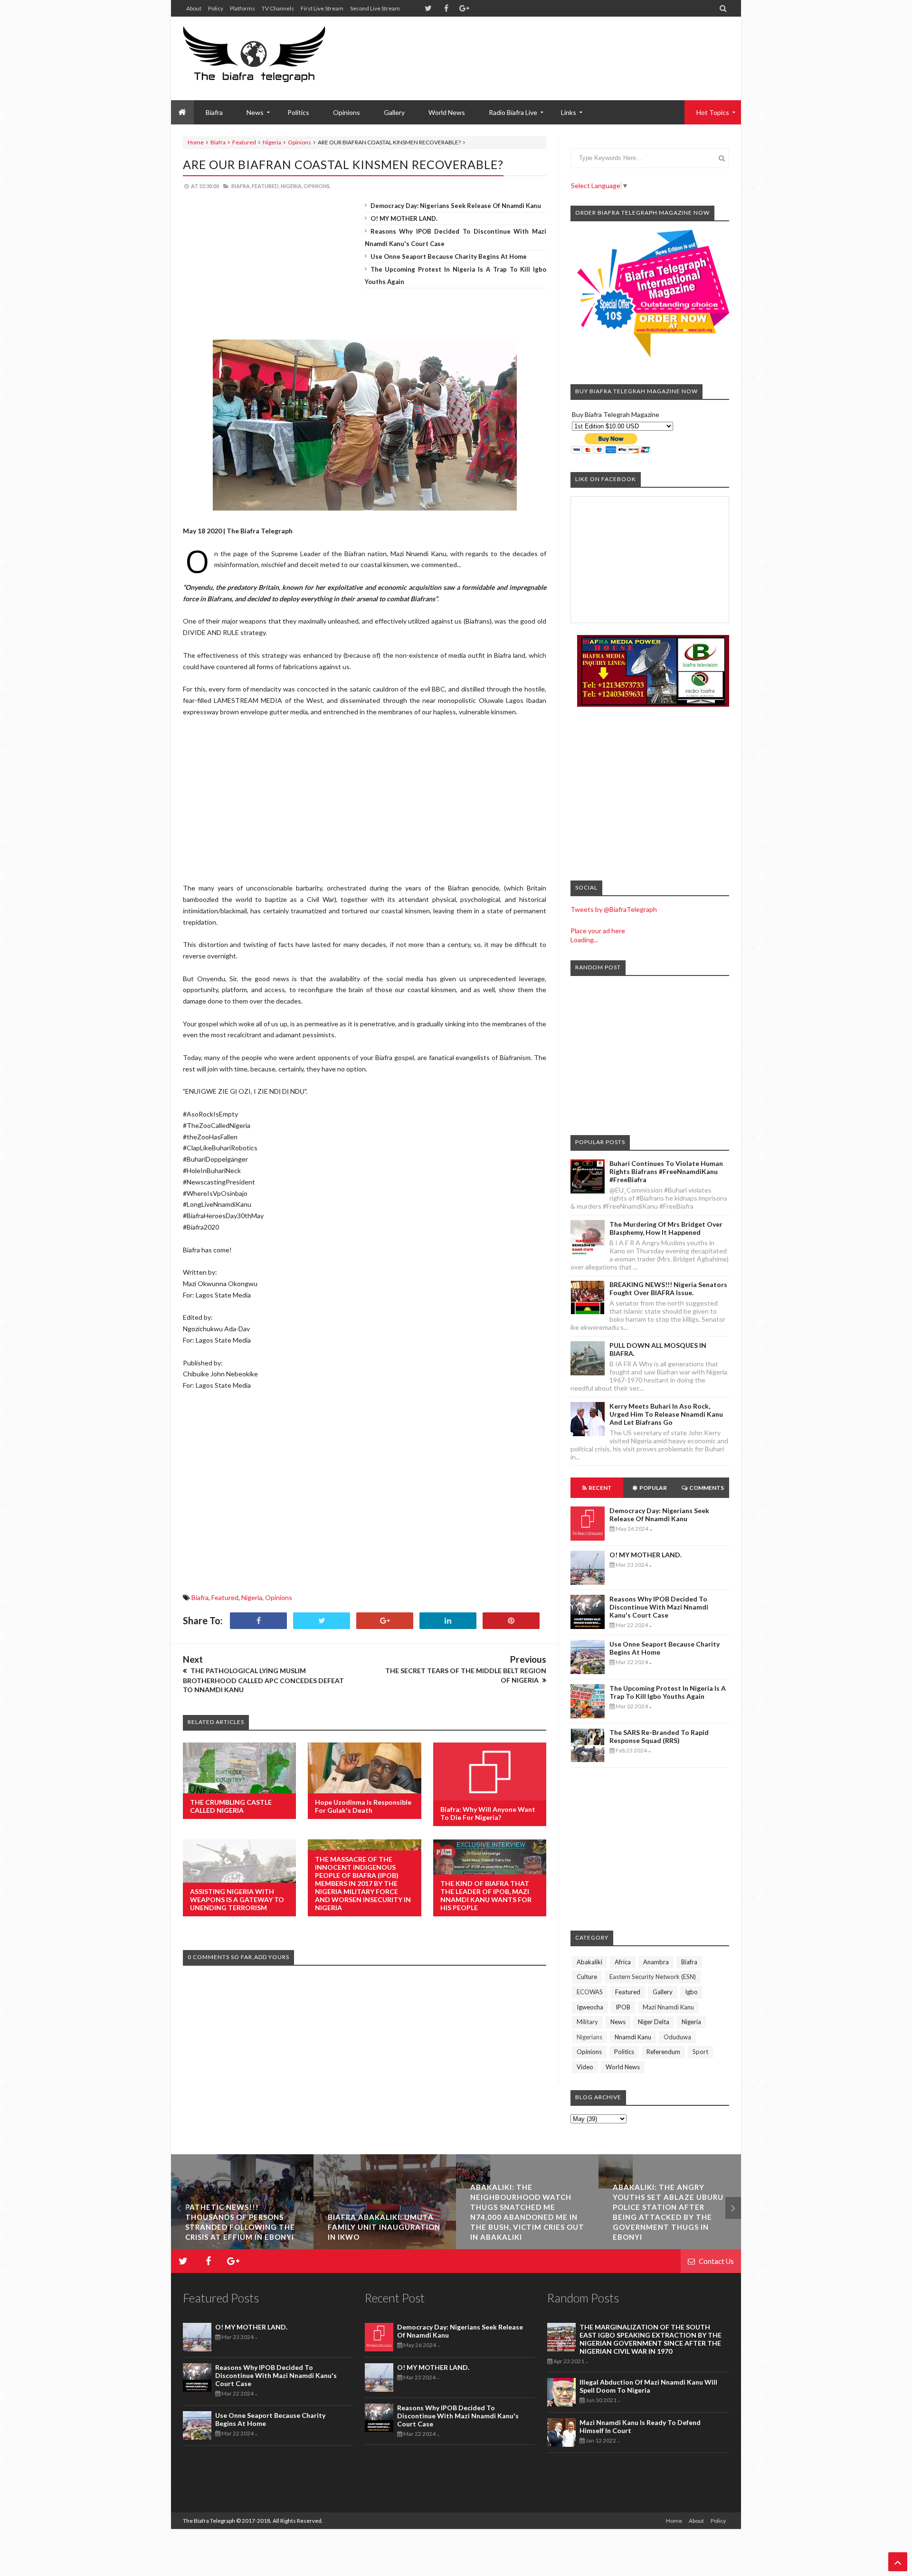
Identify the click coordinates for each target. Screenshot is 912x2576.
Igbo (691, 1992)
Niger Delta (654, 2022)
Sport (700, 2052)
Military (587, 2022)
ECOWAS (590, 1992)
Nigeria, (292, 186)
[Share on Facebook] (258, 1621)
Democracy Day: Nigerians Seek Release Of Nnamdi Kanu (456, 206)
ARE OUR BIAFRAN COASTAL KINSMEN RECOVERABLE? (343, 164)
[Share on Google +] (385, 1621)
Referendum (663, 2052)
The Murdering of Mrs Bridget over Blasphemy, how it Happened (666, 1228)
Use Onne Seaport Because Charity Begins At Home (449, 256)
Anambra (656, 1962)
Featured (244, 142)
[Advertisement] (556, 47)
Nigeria (272, 142)
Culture (587, 1977)
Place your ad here (598, 931)
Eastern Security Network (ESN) (653, 1977)
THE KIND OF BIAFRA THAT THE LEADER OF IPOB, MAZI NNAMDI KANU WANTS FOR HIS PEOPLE (486, 1895)
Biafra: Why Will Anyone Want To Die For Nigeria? (488, 1813)
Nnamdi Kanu (633, 2037)
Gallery (394, 112)
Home (196, 142)
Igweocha (590, 2007)
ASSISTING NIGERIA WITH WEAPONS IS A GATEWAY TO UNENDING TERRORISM (237, 1899)
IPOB (623, 2007)
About (194, 8)
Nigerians (589, 2037)
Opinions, (317, 186)
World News (447, 112)
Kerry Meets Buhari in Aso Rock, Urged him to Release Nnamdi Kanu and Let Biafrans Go (666, 1414)
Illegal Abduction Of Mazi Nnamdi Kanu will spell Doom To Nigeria (648, 2386)
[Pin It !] (511, 1621)
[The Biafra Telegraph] (272, 58)
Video (585, 2067)
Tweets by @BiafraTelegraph (614, 909)
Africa (623, 1962)
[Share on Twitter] (322, 1621)
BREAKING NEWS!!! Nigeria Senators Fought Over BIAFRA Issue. (668, 1288)
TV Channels (278, 8)
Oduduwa (677, 2037)
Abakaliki (589, 1962)
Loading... (584, 940)
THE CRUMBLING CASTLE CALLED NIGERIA (231, 1806)
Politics (298, 112)
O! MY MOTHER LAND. (404, 218)
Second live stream (375, 8)
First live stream (322, 8)
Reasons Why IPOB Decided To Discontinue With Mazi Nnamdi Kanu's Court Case (659, 1607)
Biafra (218, 142)
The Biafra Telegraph (209, 2521)
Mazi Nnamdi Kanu (668, 2007)
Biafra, (241, 186)
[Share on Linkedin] (448, 1621)
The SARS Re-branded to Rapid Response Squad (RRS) (659, 1736)
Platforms (242, 8)
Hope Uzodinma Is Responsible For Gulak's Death (363, 1806)
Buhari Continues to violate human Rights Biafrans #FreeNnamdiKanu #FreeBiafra (666, 1171)
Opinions (347, 112)
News (618, 2022)
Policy (216, 8)
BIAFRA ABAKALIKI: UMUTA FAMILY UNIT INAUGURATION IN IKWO (242, 2227)
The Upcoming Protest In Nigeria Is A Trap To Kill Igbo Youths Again (668, 1692)
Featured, (266, 186)
